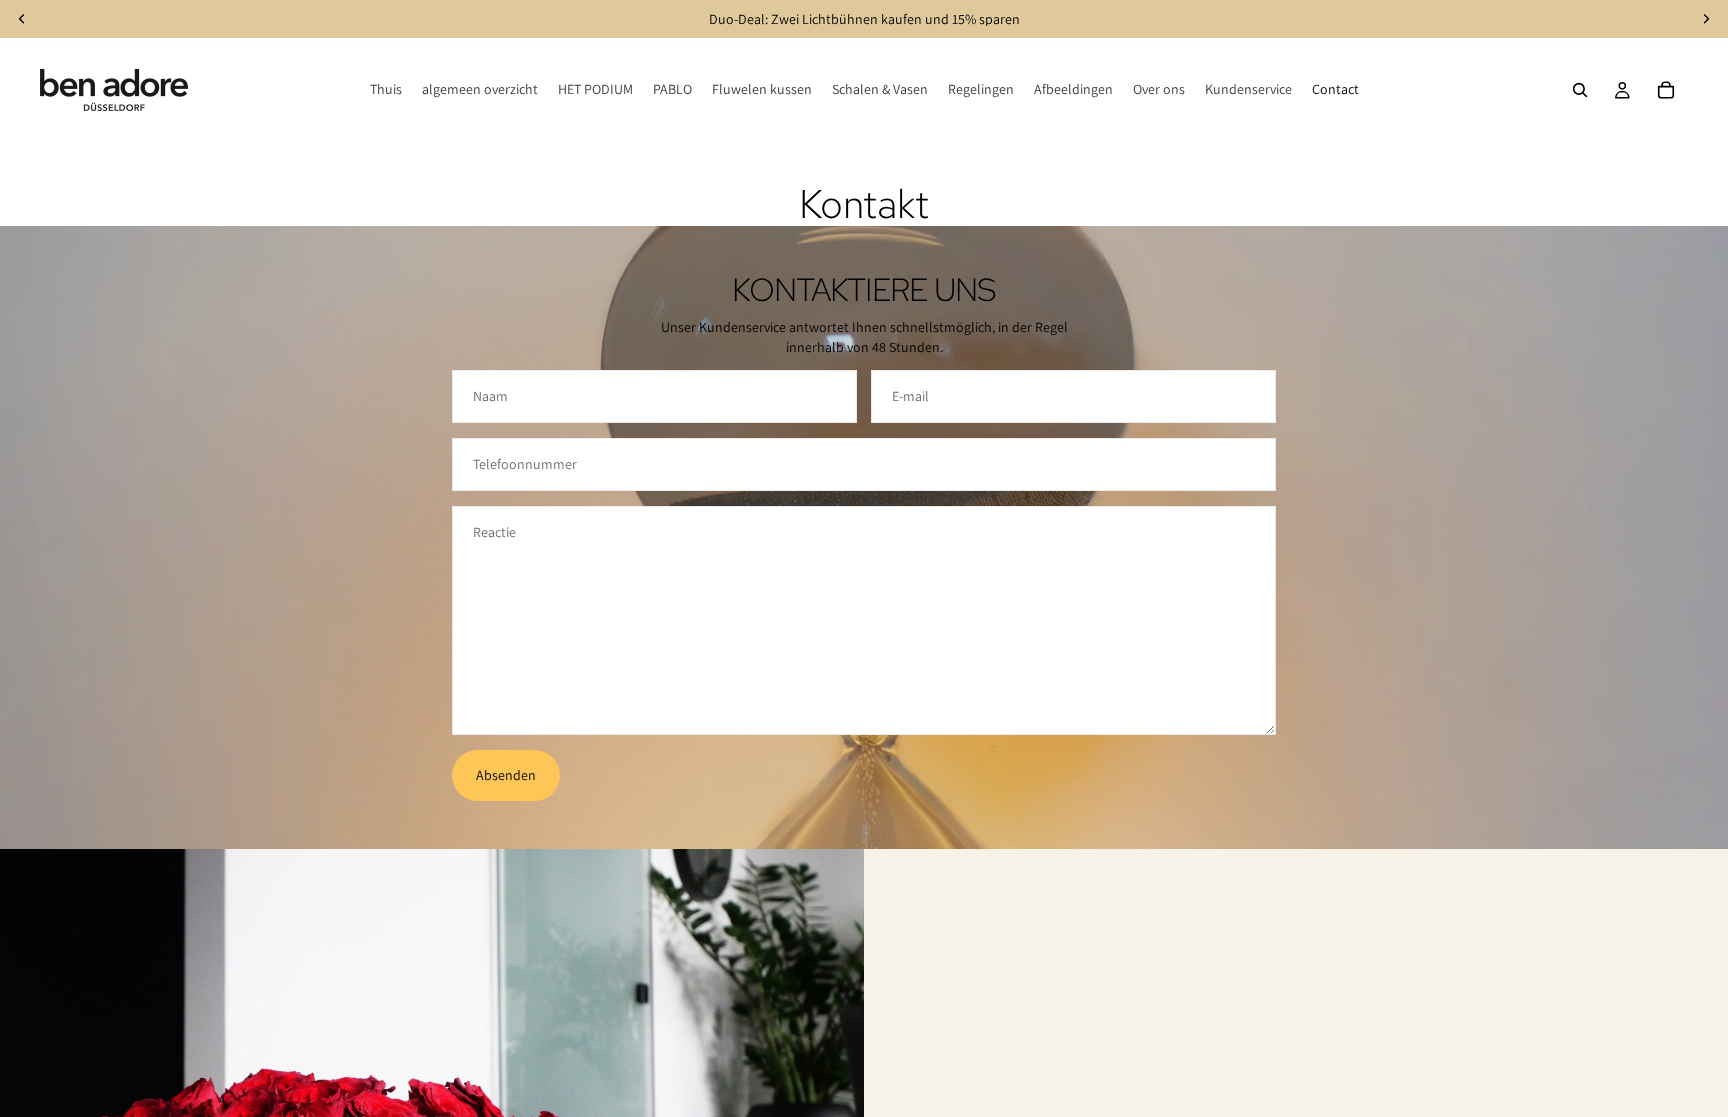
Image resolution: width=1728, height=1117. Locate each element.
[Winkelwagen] (1666, 90)
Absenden (506, 775)
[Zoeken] (1580, 90)
